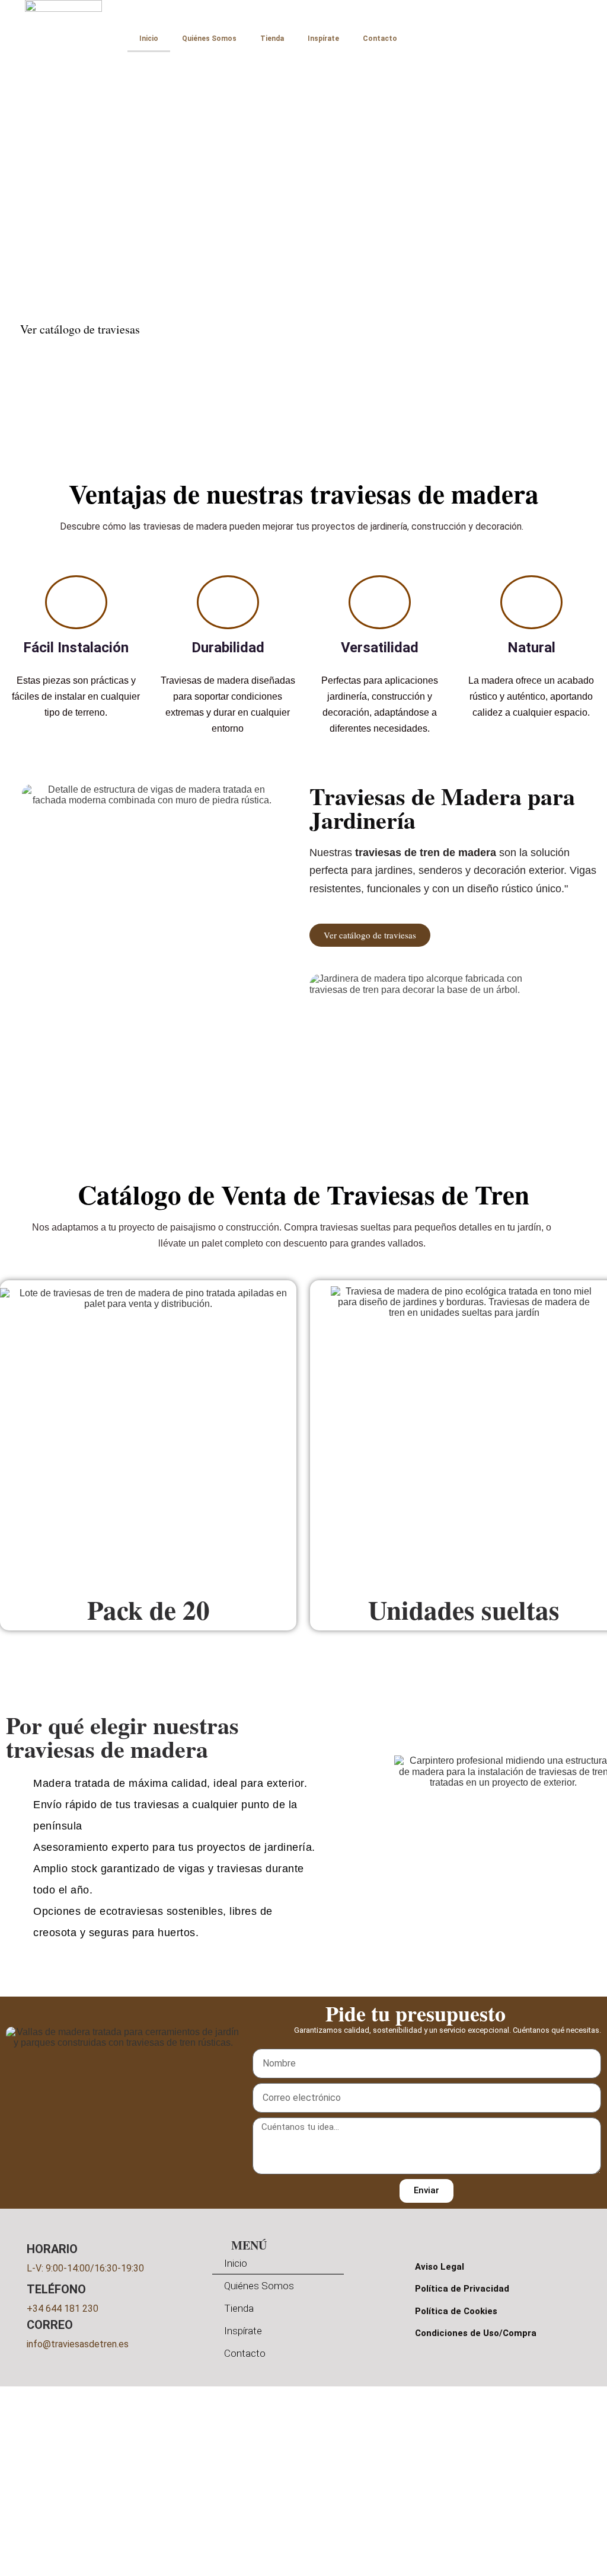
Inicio (149, 39)
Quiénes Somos (209, 39)
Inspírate (323, 39)
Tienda (272, 39)
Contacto (380, 39)
